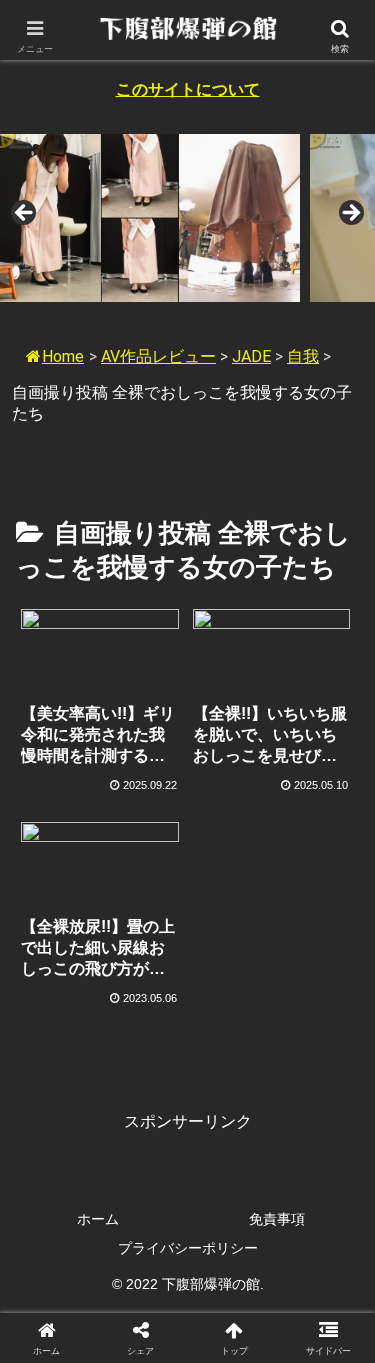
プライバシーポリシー (188, 1248)
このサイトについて (188, 89)
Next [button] (350, 214)
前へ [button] (25, 214)
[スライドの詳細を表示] (150, 218)
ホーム (98, 1219)
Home (63, 356)
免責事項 (277, 1219)
